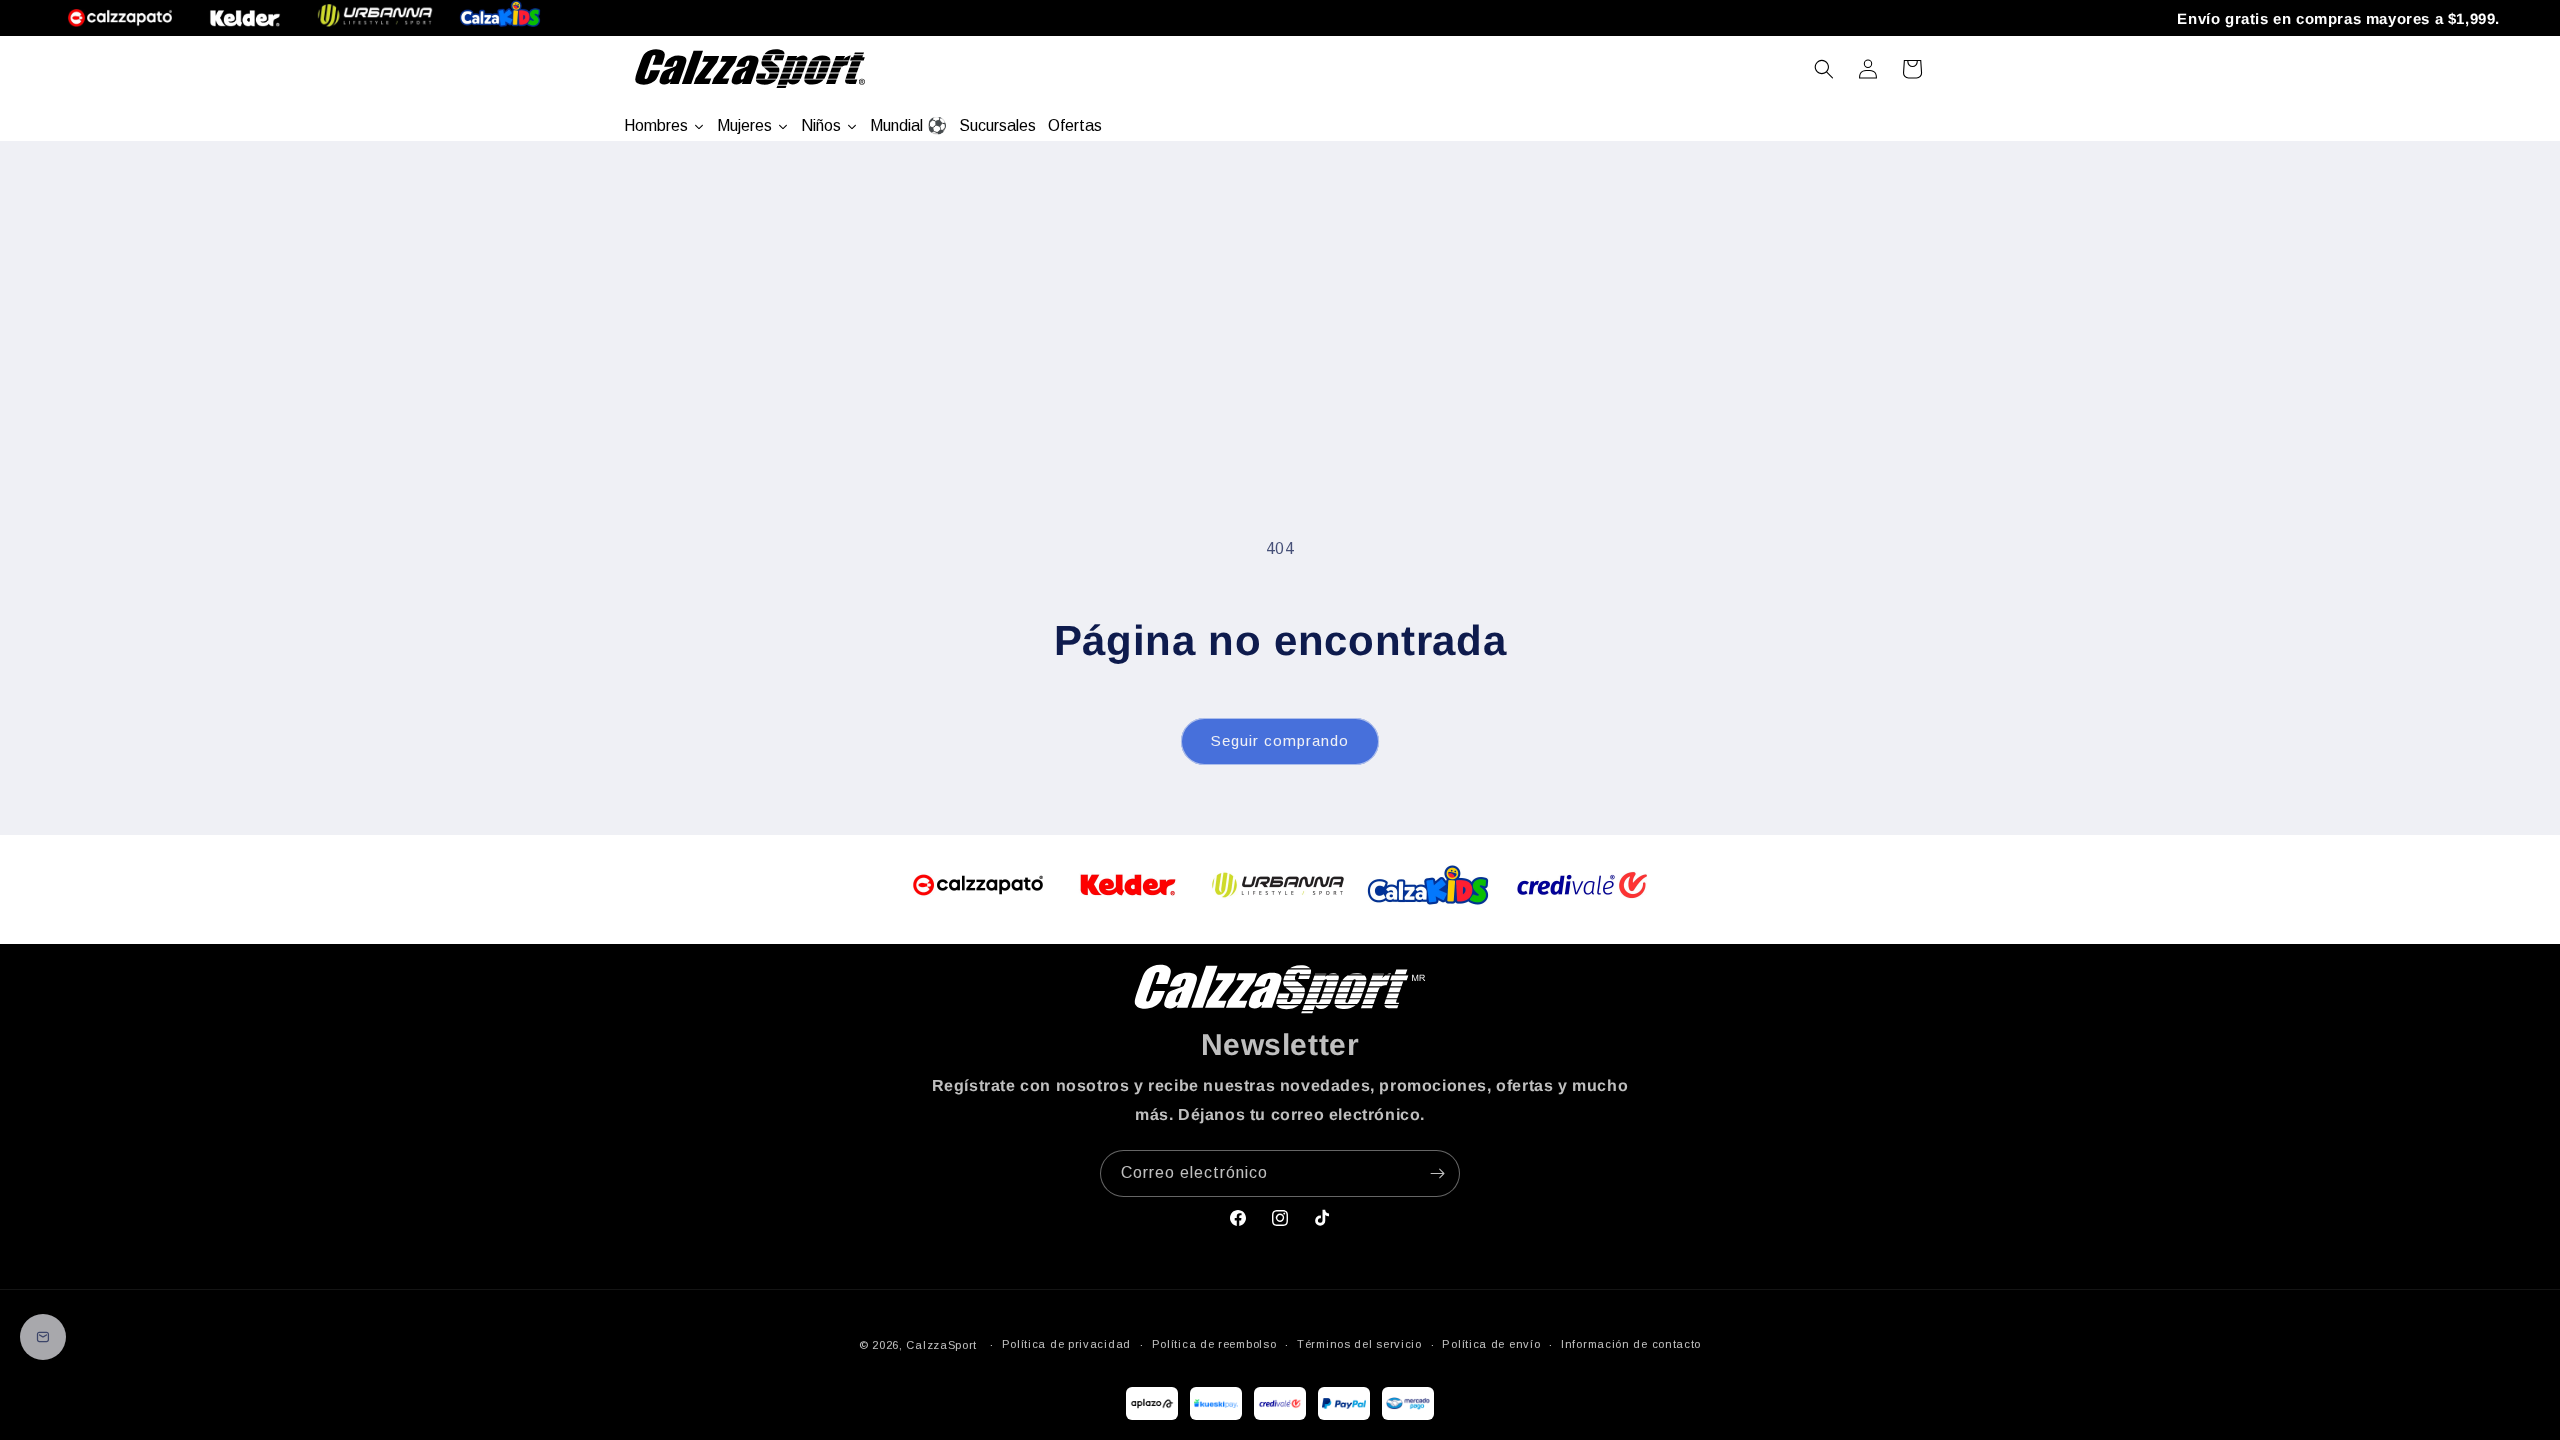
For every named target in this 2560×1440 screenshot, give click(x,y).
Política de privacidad (1066, 1344)
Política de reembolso (1214, 1344)
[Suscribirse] (1437, 1173)
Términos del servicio (1359, 1344)
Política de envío (1491, 1344)
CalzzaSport (941, 1345)
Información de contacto (1631, 1344)
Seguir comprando (1280, 740)
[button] (1824, 69)
